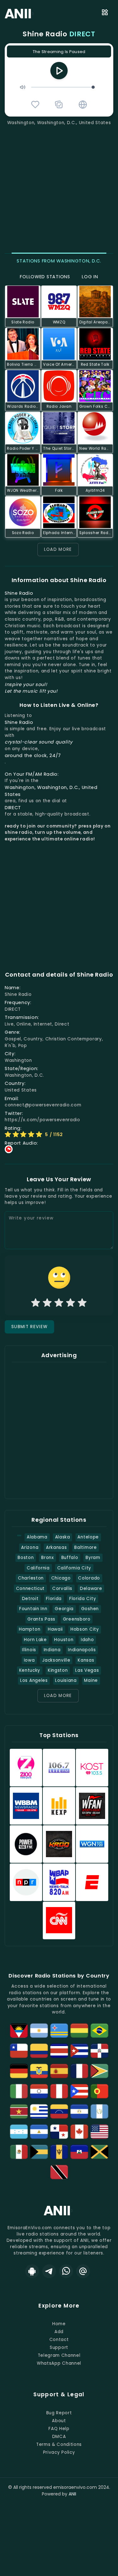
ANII (72, 2494)
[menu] (105, 13)
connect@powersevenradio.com (43, 1105)
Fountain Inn (33, 1609)
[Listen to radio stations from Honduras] (19, 2132)
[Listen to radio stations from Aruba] (59, 2031)
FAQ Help (59, 2429)
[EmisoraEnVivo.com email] (83, 2271)
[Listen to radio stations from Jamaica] (99, 2152)
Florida (54, 1599)
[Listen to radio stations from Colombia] (39, 2051)
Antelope (88, 1537)
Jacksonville (56, 1660)
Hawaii (55, 1629)
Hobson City (85, 1629)
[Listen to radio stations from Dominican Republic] (99, 2051)
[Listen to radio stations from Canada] (79, 2132)
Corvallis (62, 1589)
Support (59, 2347)
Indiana (52, 1650)
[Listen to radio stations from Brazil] (99, 2031)
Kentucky (30, 1670)
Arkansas (56, 1547)
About (59, 2421)
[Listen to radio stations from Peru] (59, 2091)
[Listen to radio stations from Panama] (59, 2132)
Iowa (29, 1660)
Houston (64, 1640)
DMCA (59, 2437)
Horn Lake (35, 1640)
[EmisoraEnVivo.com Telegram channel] (49, 2271)
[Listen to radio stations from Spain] (59, 2071)
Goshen (90, 1609)
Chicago (61, 1578)
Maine (91, 1680)
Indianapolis (82, 1650)
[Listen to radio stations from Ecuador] (39, 2071)
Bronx (47, 1558)
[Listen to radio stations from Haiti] (79, 2152)
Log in (90, 277)
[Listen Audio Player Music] (83, 105)
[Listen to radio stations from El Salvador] (79, 2111)
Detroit (30, 1599)
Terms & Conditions (59, 2444)
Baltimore (85, 1547)
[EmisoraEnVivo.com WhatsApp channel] (66, 2271)
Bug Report (59, 2413)
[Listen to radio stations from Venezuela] (59, 2111)
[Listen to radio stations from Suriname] (19, 2111)
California (38, 1568)
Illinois (29, 1650)
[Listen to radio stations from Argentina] (39, 2031)
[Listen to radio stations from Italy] (19, 2091)
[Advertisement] (59, 188)
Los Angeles (34, 1680)
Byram (93, 1558)
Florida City (83, 1599)
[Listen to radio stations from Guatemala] (99, 2111)
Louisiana (66, 1680)
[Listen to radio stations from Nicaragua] (39, 2132)
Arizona (30, 1547)
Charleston (31, 1578)
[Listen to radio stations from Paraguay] (39, 2091)
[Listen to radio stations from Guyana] (99, 2071)
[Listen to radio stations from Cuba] (79, 2051)
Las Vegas (87, 1670)
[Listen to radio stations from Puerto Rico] (79, 2091)
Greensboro (77, 1619)
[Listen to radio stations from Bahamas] (39, 2152)
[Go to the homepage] (59, 2215)
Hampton (30, 1629)
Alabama (37, 1537)
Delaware (91, 1589)
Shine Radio (59, 34)
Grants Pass (41, 1619)
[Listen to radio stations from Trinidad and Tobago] (59, 2172)
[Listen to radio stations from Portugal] (99, 2091)
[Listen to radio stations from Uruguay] (39, 2111)
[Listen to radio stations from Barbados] (59, 2152)
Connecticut (31, 1589)
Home (59, 2324)
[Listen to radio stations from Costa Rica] (59, 2051)
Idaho (87, 1640)
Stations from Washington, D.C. (59, 261)
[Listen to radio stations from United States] (99, 2132)
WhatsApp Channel (59, 2363)
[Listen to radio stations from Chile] (19, 2051)
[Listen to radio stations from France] (79, 2071)
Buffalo (70, 1558)
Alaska (63, 1537)
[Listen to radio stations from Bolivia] (79, 2031)
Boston (26, 1558)
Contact (59, 2340)
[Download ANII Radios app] (32, 2271)
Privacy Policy (59, 2452)
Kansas (86, 1660)
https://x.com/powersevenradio (42, 1120)
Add (59, 2332)
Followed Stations (45, 277)
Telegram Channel (59, 2355)
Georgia (64, 1609)
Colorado (89, 1578)
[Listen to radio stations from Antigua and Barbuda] (19, 2031)
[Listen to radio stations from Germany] (19, 2071)
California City (74, 1568)
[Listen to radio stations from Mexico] (19, 2152)
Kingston (58, 1670)
